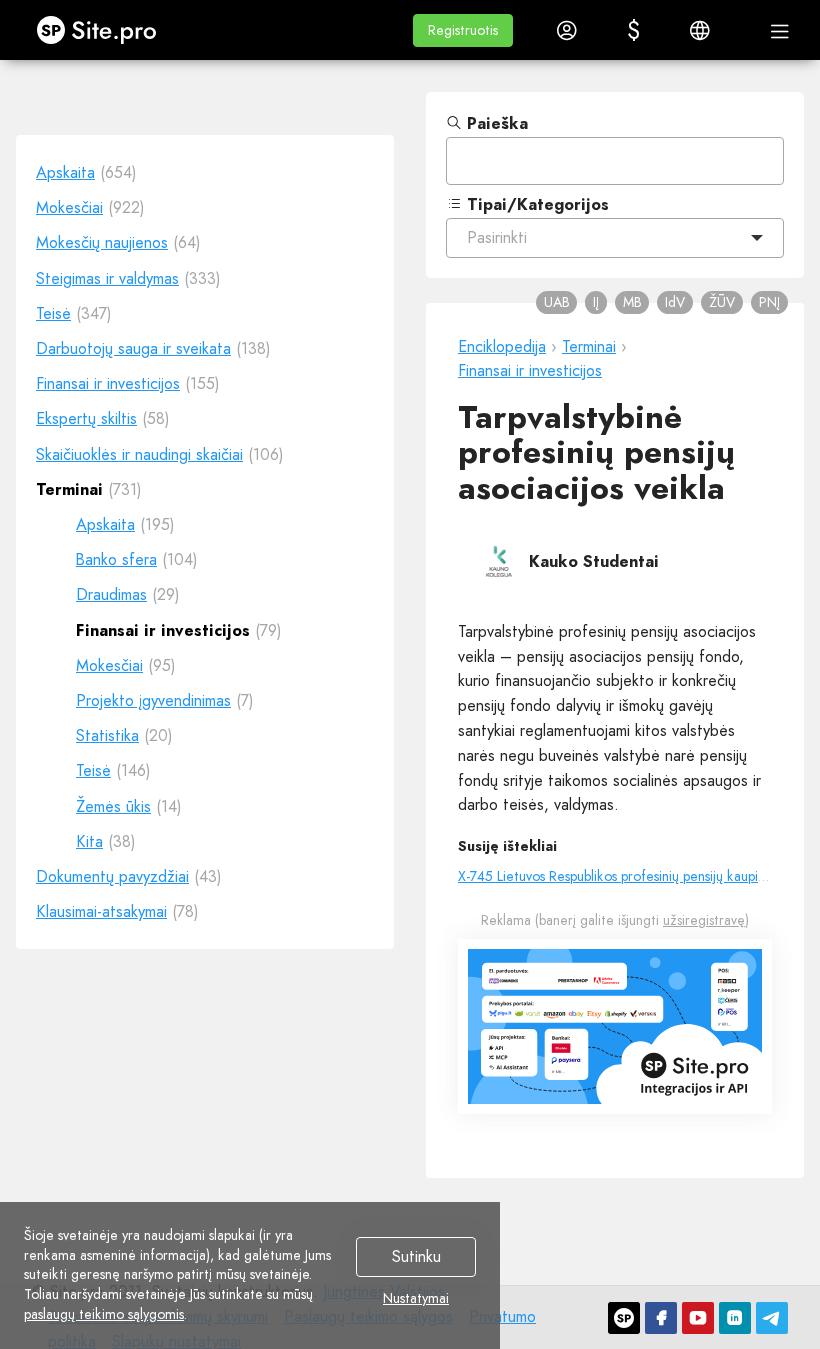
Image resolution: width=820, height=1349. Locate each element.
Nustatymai (416, 1299)
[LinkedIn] (735, 1318)
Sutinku (416, 1257)
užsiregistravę (704, 920)
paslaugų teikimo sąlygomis (104, 1314)
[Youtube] (698, 1318)
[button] (463, 30)
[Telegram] (772, 1318)
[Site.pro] (624, 1318)
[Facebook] (661, 1318)
